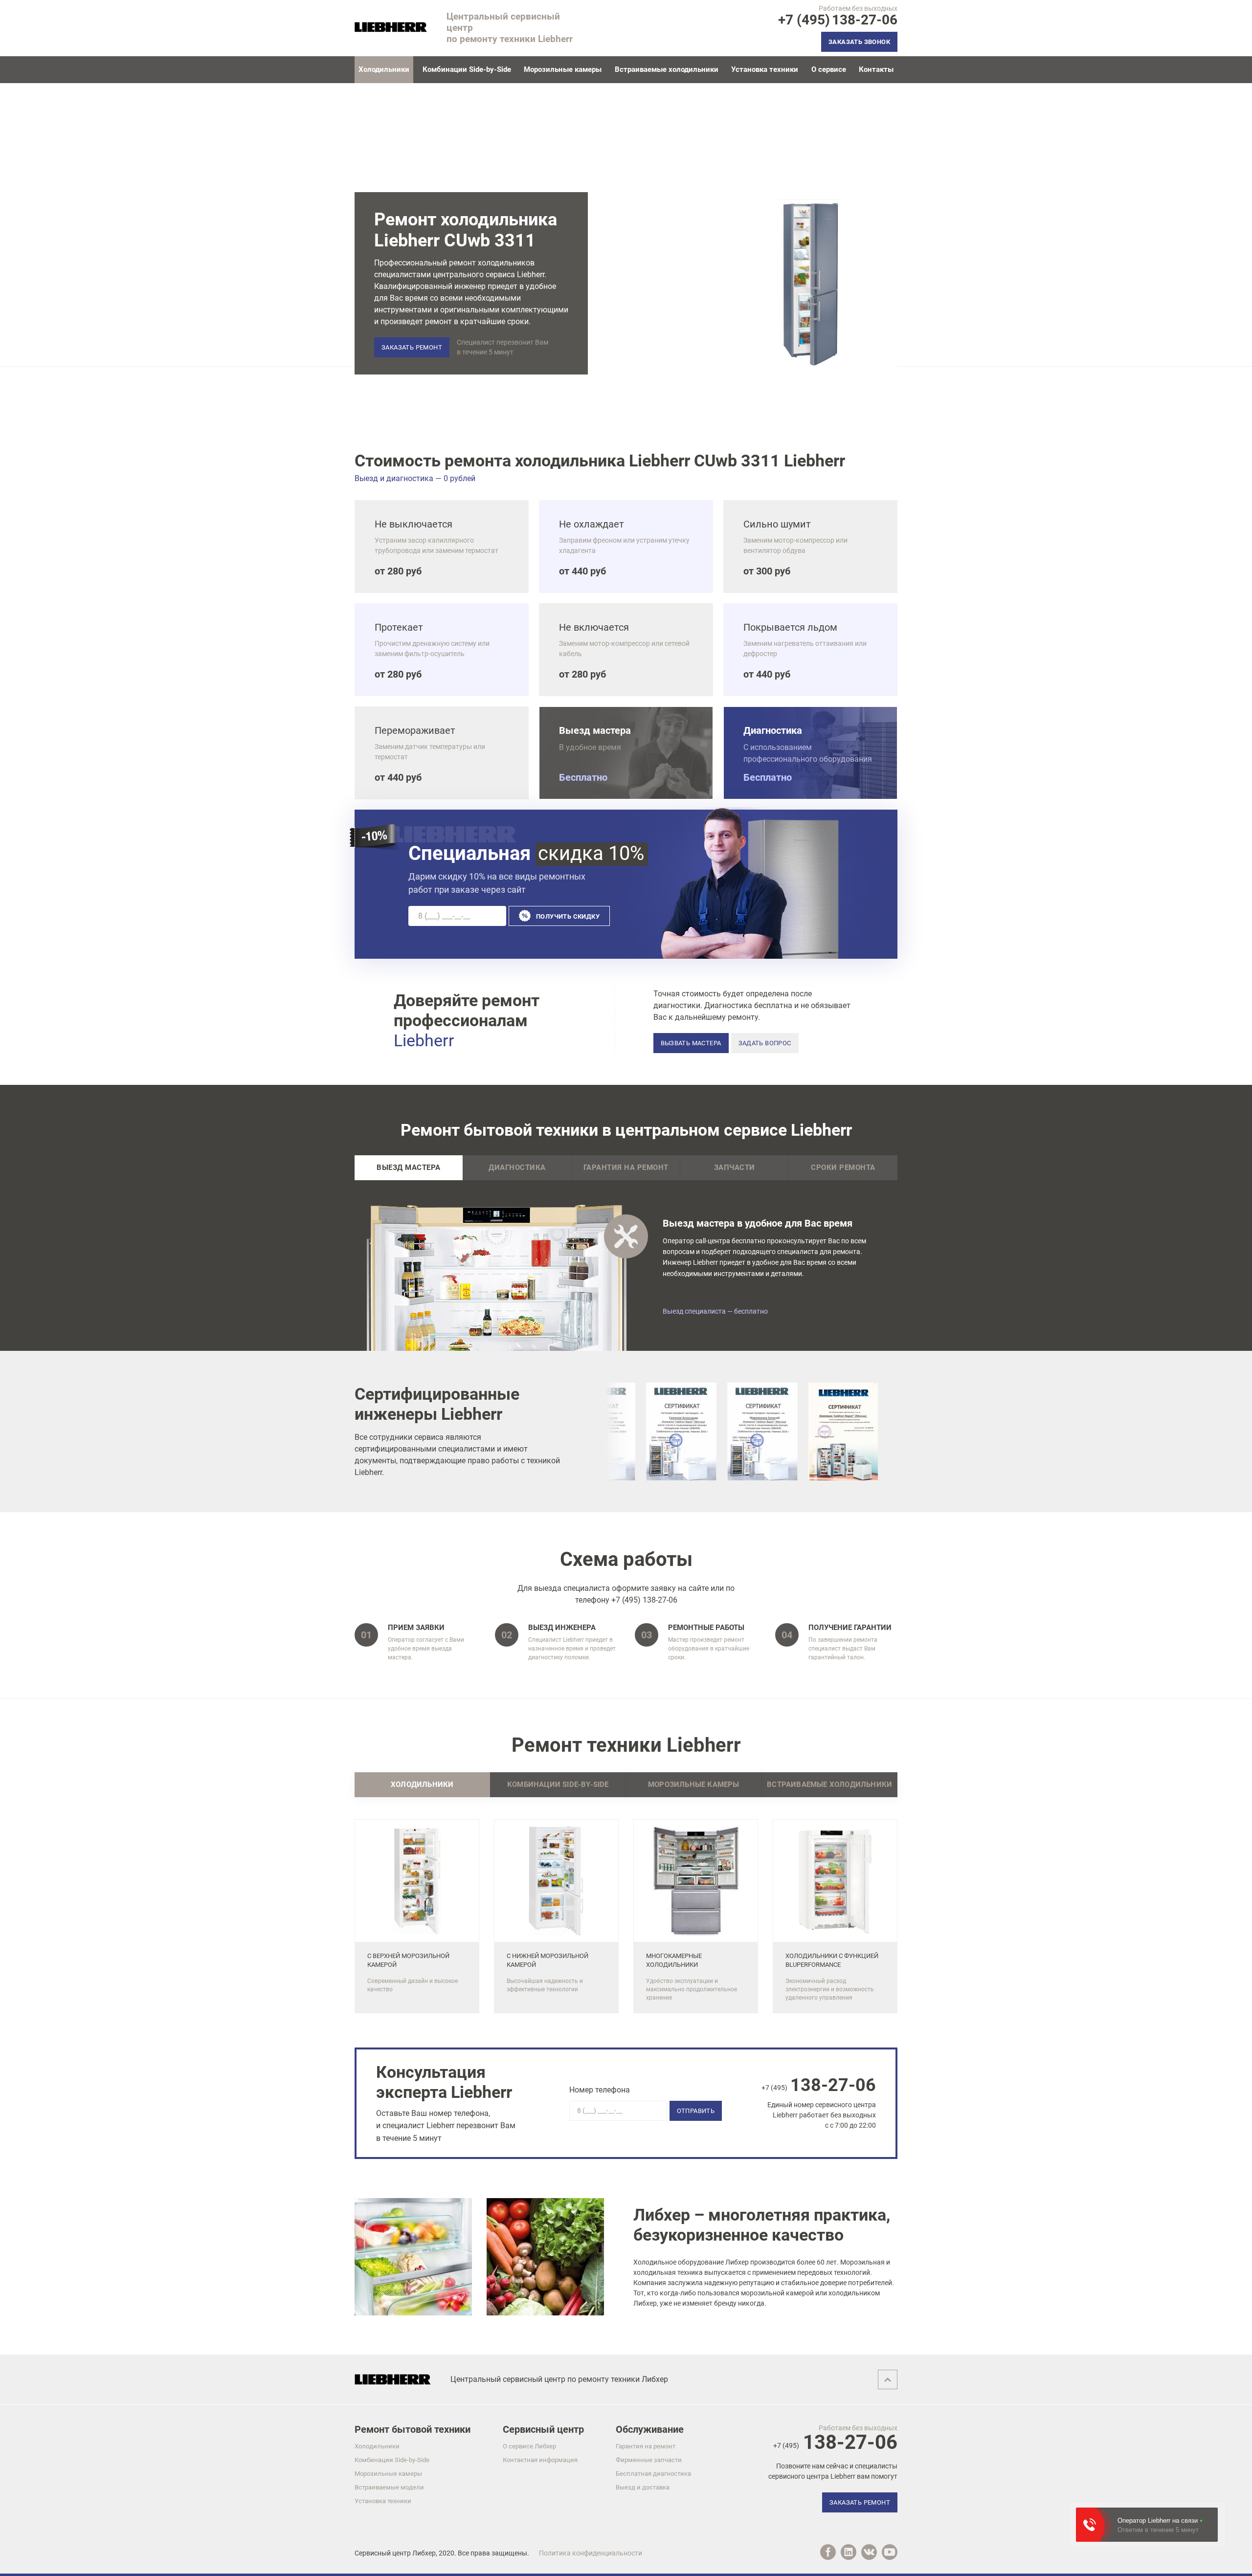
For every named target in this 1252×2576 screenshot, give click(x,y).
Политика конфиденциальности (591, 2553)
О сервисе (829, 69)
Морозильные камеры (563, 69)
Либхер (424, 2553)
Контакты (876, 69)
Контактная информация (540, 2460)
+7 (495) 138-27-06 (644, 1600)
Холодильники (377, 2446)
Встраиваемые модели (389, 2487)
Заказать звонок (859, 42)
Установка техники (765, 69)
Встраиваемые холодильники (667, 69)
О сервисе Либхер (529, 2446)
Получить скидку (568, 916)
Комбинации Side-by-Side (467, 69)
